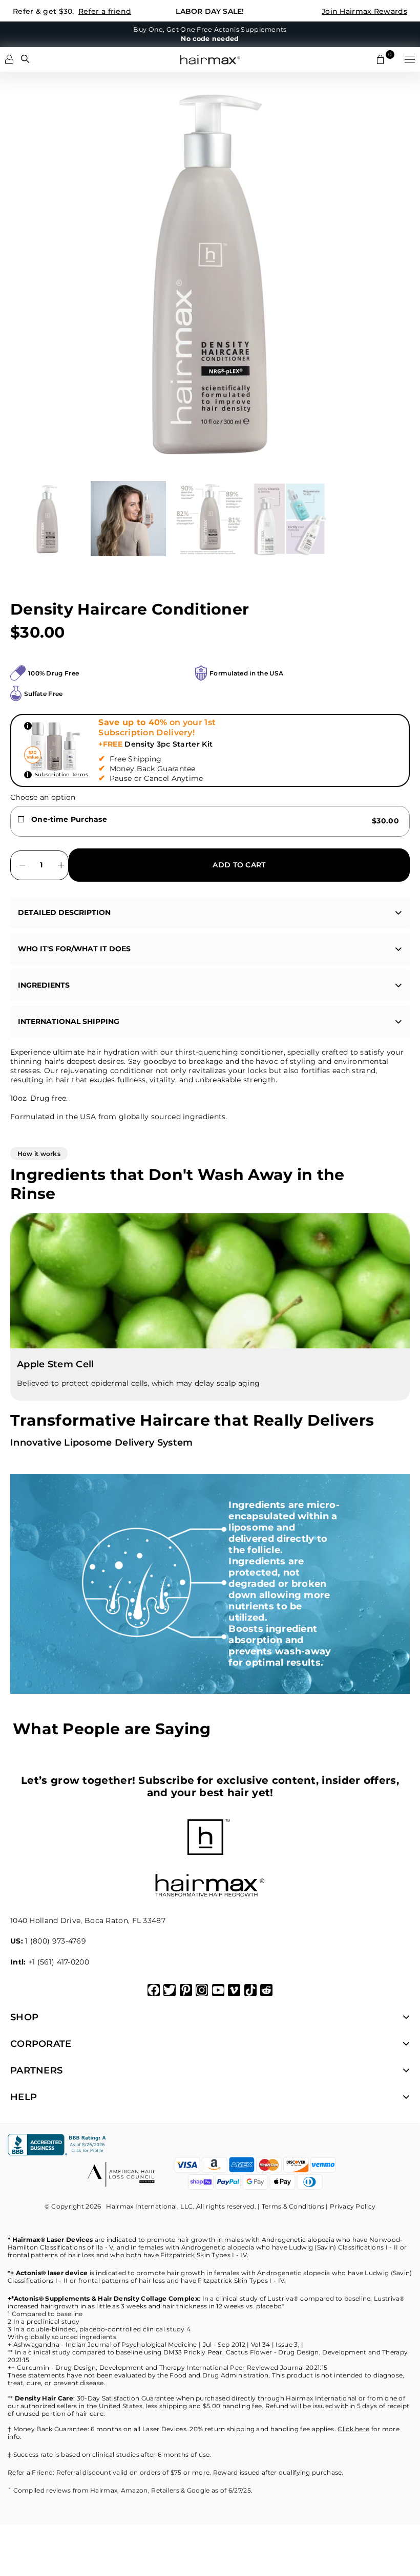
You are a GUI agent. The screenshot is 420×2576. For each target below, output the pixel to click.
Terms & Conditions (293, 2206)
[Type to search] (25, 59)
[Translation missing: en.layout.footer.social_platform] (154, 1990)
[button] (410, 59)
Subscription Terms (61, 774)
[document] (210, 271)
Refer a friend (105, 11)
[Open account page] (9, 59)
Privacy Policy (353, 2206)
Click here (353, 2429)
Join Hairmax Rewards (364, 11)
